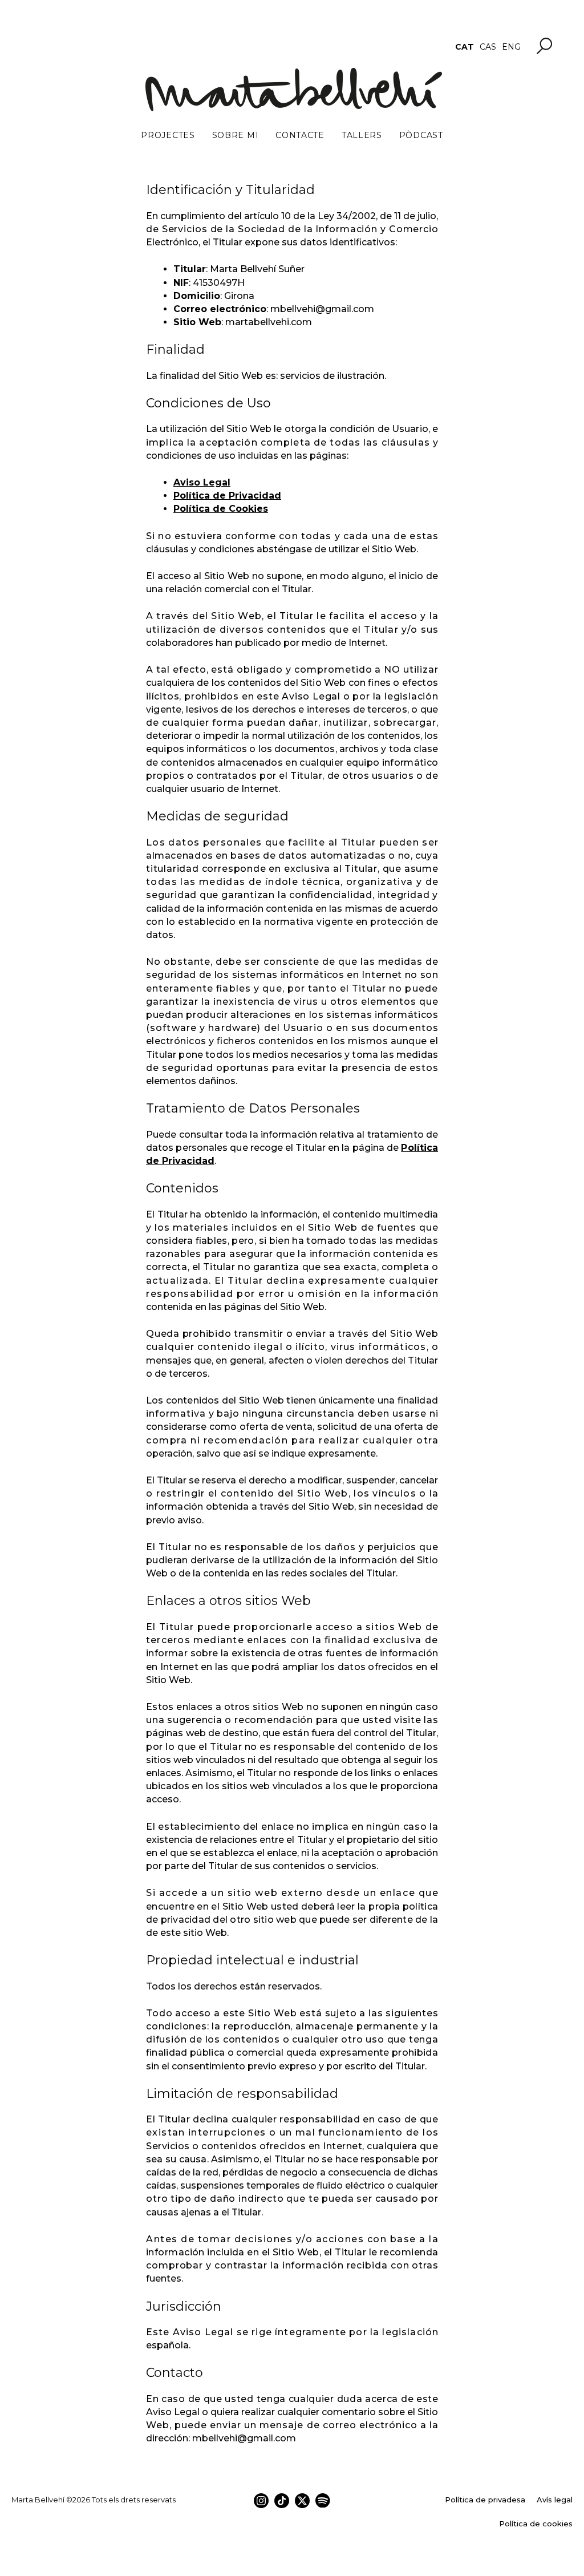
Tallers (362, 135)
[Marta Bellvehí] (292, 90)
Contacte (300, 135)
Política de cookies (536, 2524)
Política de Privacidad (227, 496)
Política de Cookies (221, 509)
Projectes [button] (168, 135)
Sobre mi (236, 135)
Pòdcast (421, 135)
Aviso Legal (202, 482)
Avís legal (555, 2500)
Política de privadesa (485, 2500)
